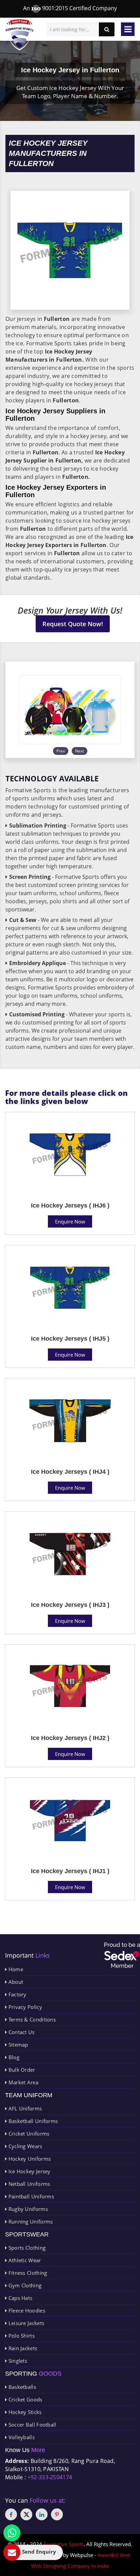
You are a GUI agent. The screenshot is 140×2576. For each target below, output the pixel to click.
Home (15, 1969)
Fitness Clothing (27, 2273)
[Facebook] (11, 2514)
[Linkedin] (42, 2514)
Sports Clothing (26, 2248)
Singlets (17, 2361)
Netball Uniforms (28, 2184)
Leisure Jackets (25, 2323)
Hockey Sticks (24, 2412)
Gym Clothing (24, 2285)
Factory (16, 1994)
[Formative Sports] (20, 35)
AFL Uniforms (24, 2108)
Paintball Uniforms (30, 2196)
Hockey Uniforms (29, 2159)
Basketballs (21, 2387)
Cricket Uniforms (28, 2134)
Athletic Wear (24, 2260)
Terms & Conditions (31, 2019)
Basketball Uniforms (32, 2121)
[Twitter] (26, 2514)
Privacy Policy (24, 2007)
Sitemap (17, 2045)
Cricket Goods (24, 2399)
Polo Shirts (21, 2336)
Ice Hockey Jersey (29, 2171)
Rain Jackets (22, 2348)
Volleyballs (21, 2437)
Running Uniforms (30, 2221)
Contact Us (21, 2032)
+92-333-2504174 (50, 2477)
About (15, 1982)
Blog (13, 2057)
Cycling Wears (24, 2146)
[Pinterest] (57, 2514)
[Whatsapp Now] (12, 2533)
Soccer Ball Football (31, 2425)
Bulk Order (21, 2070)
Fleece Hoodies (26, 2310)
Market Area (23, 2082)
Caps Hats (20, 2298)
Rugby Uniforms (27, 2209)
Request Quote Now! (73, 624)
